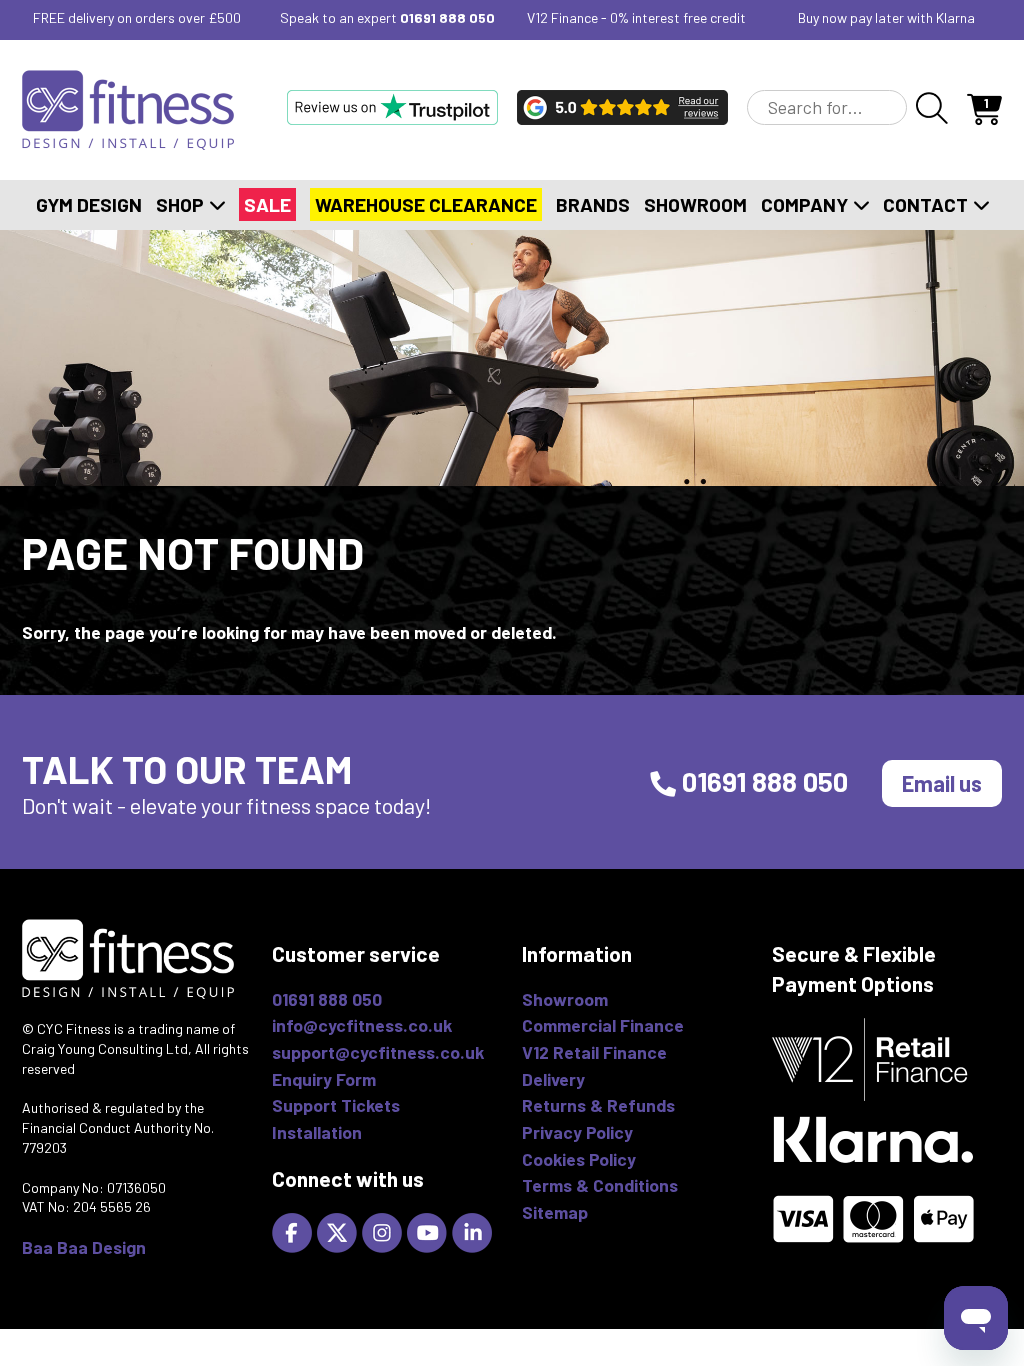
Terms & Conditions (600, 1185)
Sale (267, 204)
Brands (593, 204)
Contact (927, 204)
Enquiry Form (324, 1079)
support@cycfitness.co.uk (378, 1052)
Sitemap (555, 1212)
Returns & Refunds (598, 1105)
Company (806, 204)
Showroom (695, 204)
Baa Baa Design (84, 1247)
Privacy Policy (577, 1132)
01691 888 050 (447, 17)
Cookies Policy (579, 1159)
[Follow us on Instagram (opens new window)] (384, 1231)
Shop (182, 204)
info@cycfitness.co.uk (362, 1025)
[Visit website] (392, 107)
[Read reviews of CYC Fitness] (622, 107)
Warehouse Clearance (426, 204)
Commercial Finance (603, 1025)
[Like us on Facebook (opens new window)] (294, 1231)
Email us (942, 783)
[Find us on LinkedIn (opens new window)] (474, 1231)
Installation (317, 1132)
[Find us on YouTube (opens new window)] (429, 1231)
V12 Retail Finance (594, 1052)
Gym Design (89, 204)
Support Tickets (336, 1105)
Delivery (553, 1079)
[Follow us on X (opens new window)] (339, 1231)
